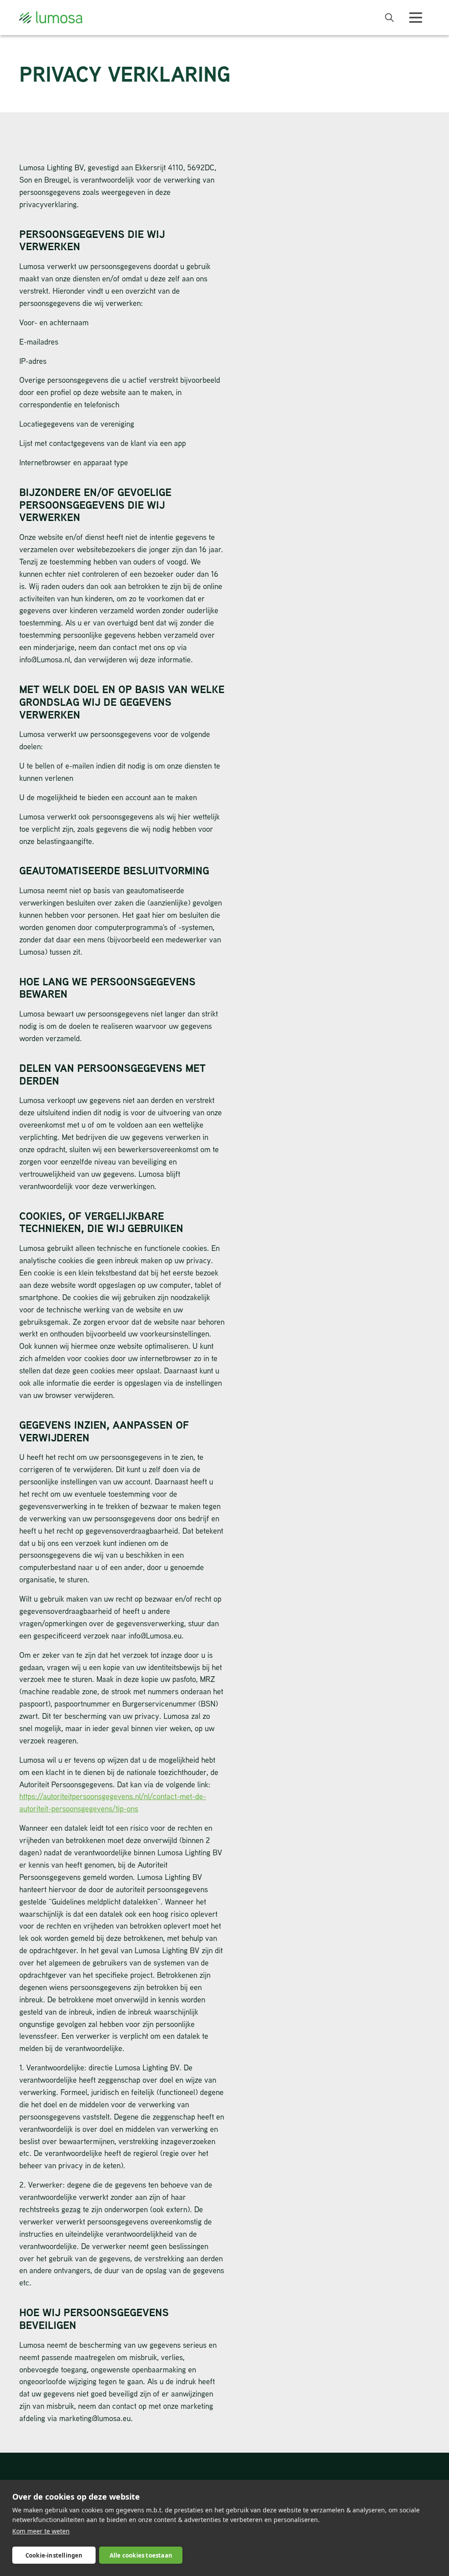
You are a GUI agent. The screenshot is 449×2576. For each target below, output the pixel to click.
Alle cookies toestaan (141, 2555)
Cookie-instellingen (54, 2555)
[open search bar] (389, 18)
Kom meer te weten (41, 2531)
